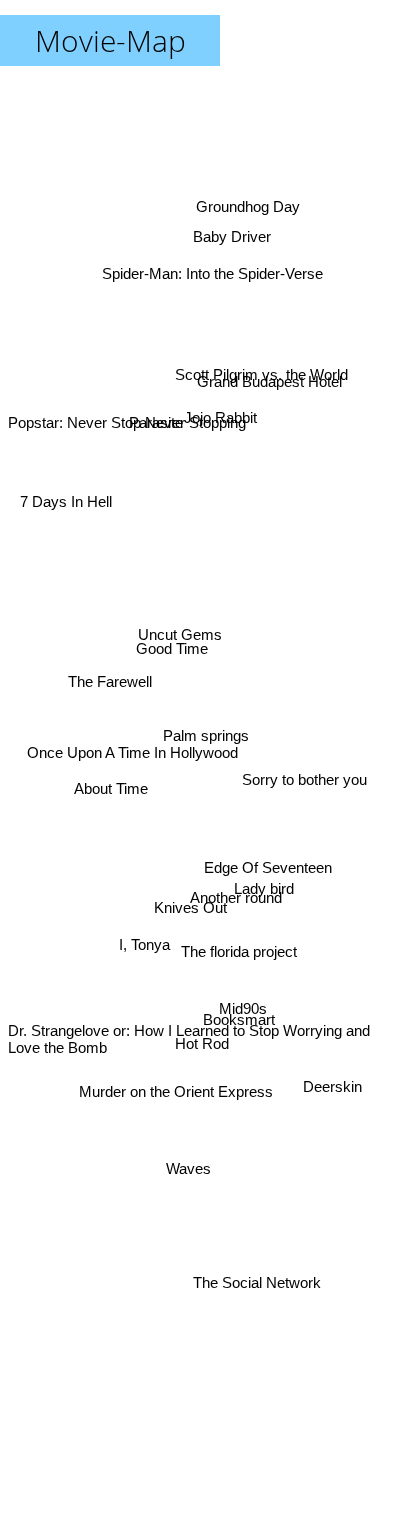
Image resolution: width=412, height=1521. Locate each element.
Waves (192, 1176)
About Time (111, 773)
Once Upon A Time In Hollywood (133, 719)
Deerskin (330, 1092)
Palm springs (206, 735)
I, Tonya (149, 988)
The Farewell (109, 697)
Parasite (157, 412)
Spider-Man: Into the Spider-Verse (212, 268)
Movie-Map (110, 40)
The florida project (238, 969)
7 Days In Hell (67, 505)
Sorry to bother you (305, 765)
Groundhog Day (249, 201)
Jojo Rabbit (218, 408)
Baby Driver (233, 240)
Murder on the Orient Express (175, 1088)
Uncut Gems (179, 640)
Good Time (169, 667)
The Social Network (261, 1270)
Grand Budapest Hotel (269, 381)
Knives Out (190, 901)
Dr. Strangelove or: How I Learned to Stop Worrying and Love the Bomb (189, 1034)
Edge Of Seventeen (268, 888)
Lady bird (263, 903)
